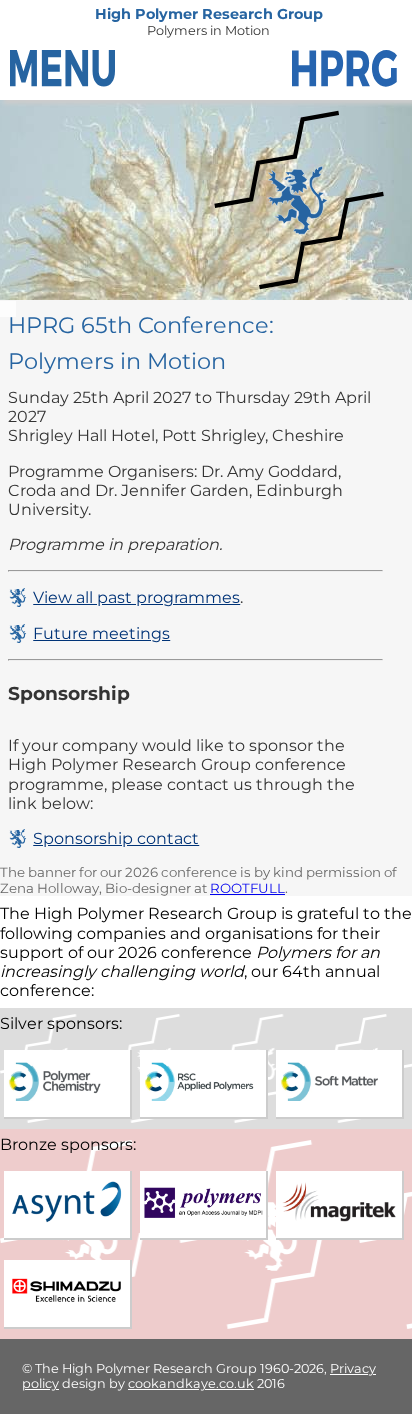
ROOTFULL (247, 888)
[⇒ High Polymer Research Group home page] (347, 70)
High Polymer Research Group (209, 14)
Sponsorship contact (116, 838)
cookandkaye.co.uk (191, 1383)
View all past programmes (136, 597)
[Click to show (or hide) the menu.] (65, 70)
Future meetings (101, 633)
